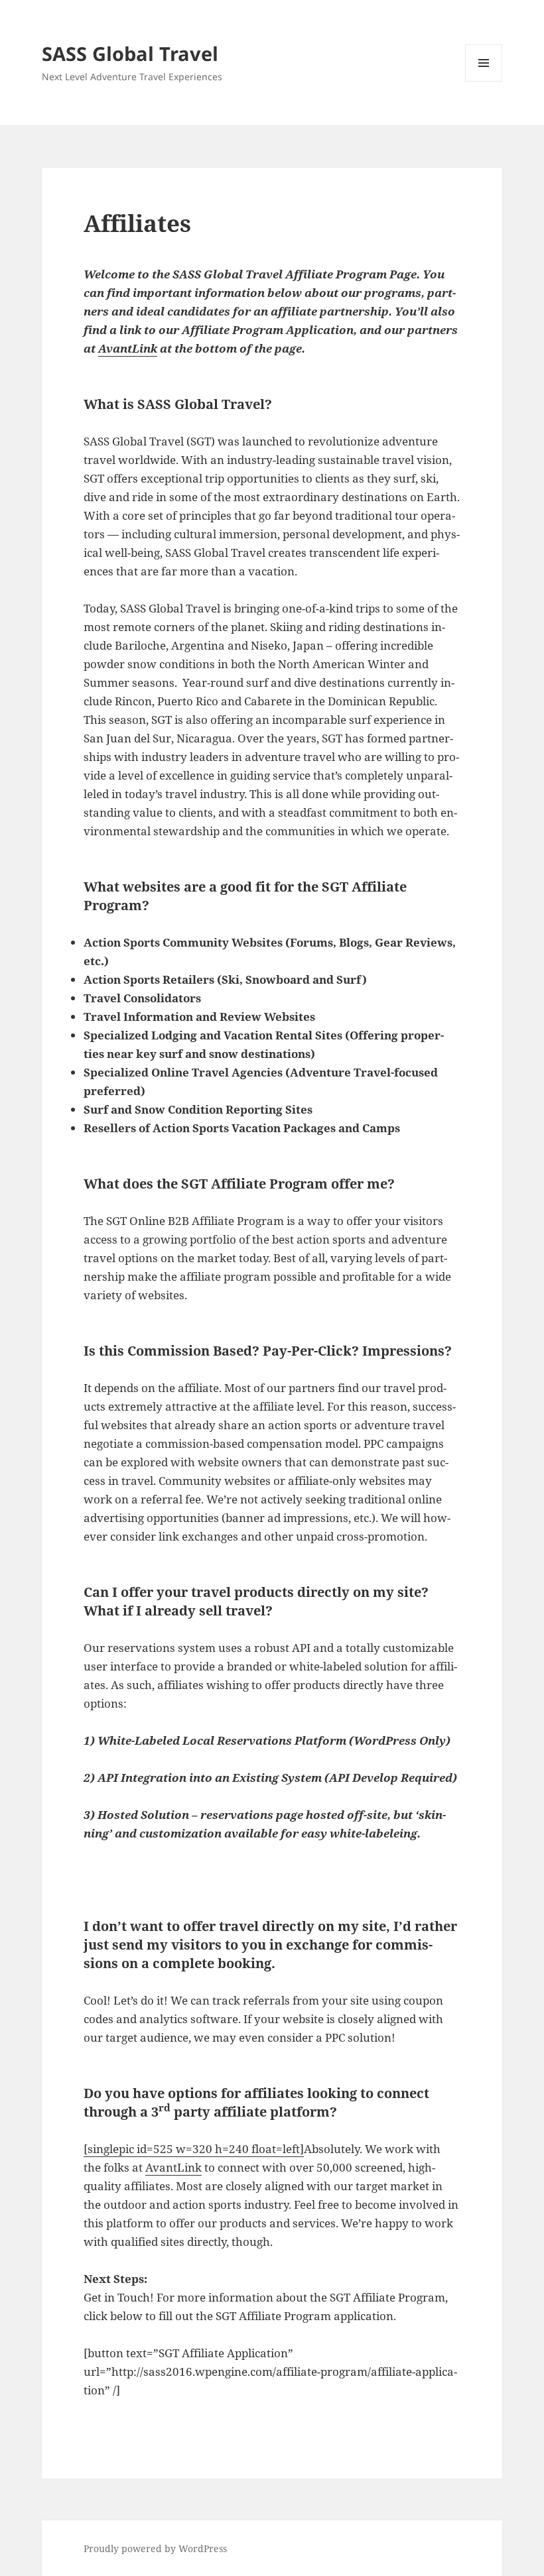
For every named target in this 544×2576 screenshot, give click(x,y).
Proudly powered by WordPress (155, 2548)
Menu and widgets (484, 81)
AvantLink (128, 348)
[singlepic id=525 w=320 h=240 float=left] (194, 2149)
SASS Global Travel (130, 53)
